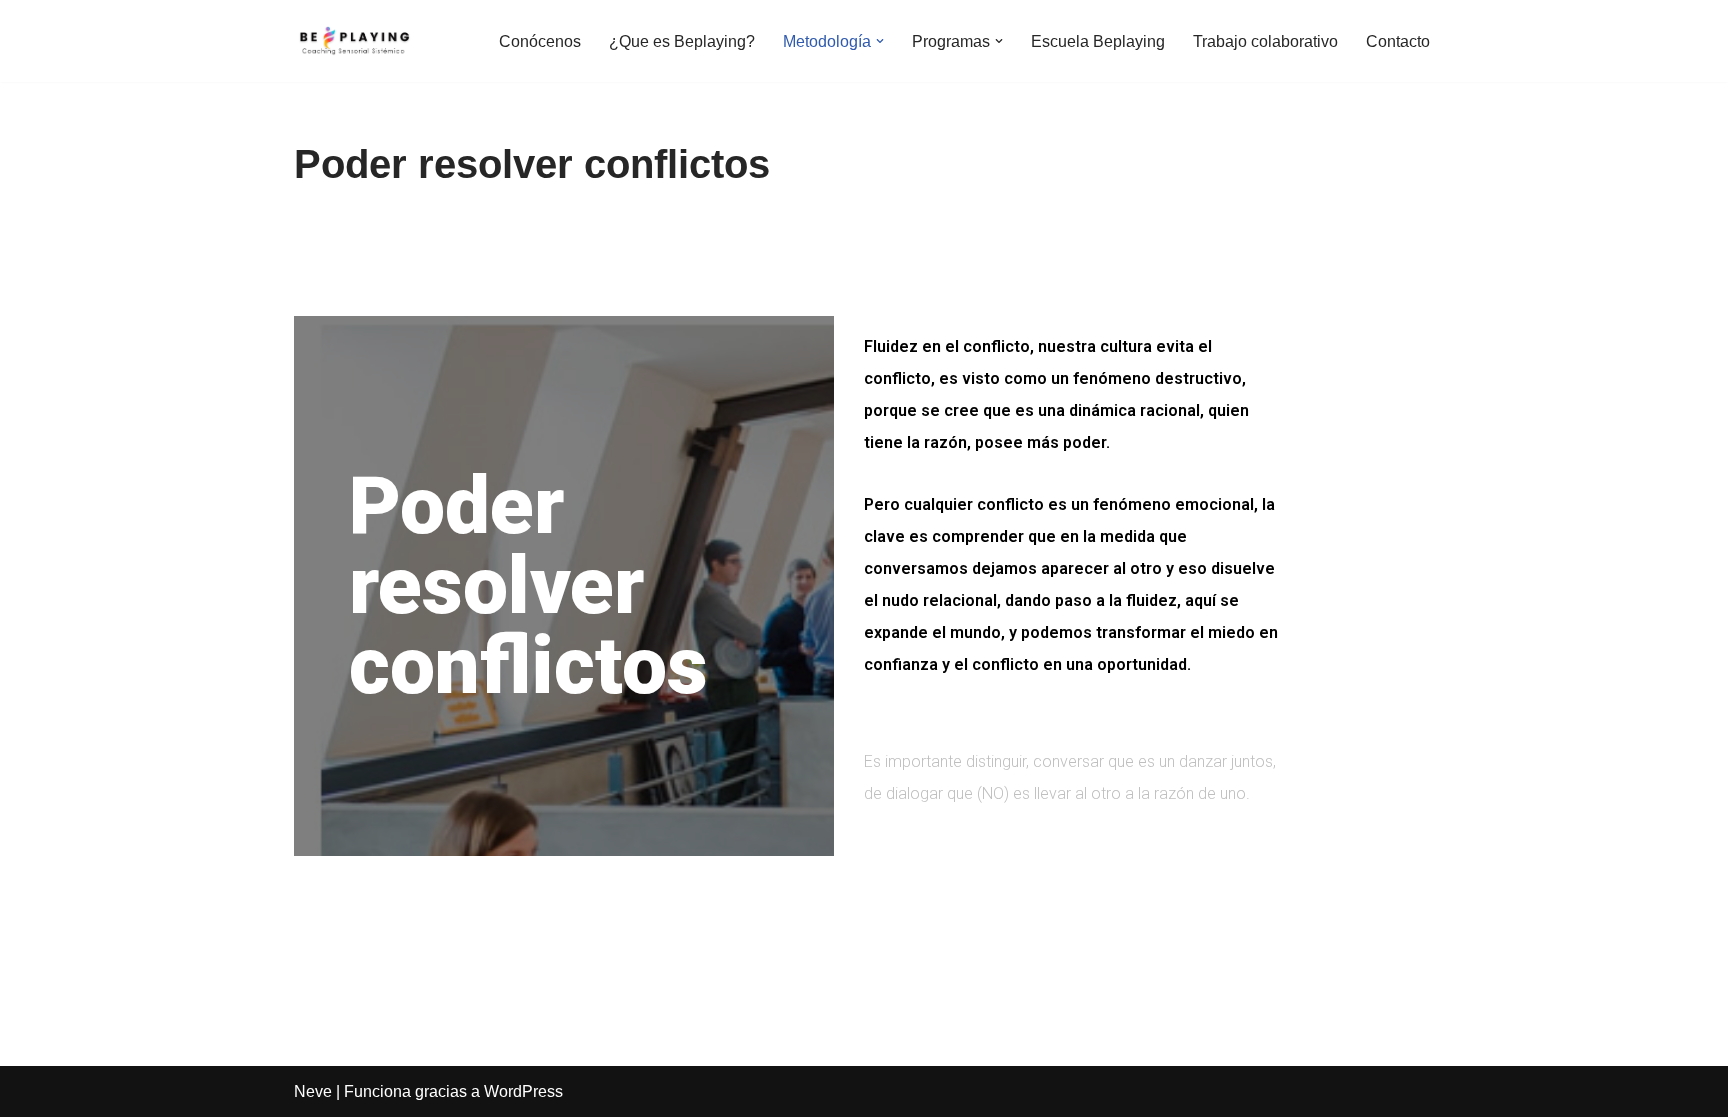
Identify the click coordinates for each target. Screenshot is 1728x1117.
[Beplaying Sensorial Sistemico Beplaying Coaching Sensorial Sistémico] (354, 41)
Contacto (1398, 41)
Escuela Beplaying (1098, 41)
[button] (880, 41)
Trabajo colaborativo (1265, 41)
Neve (313, 1091)
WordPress (523, 1091)
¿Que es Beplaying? (682, 41)
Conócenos (540, 41)
